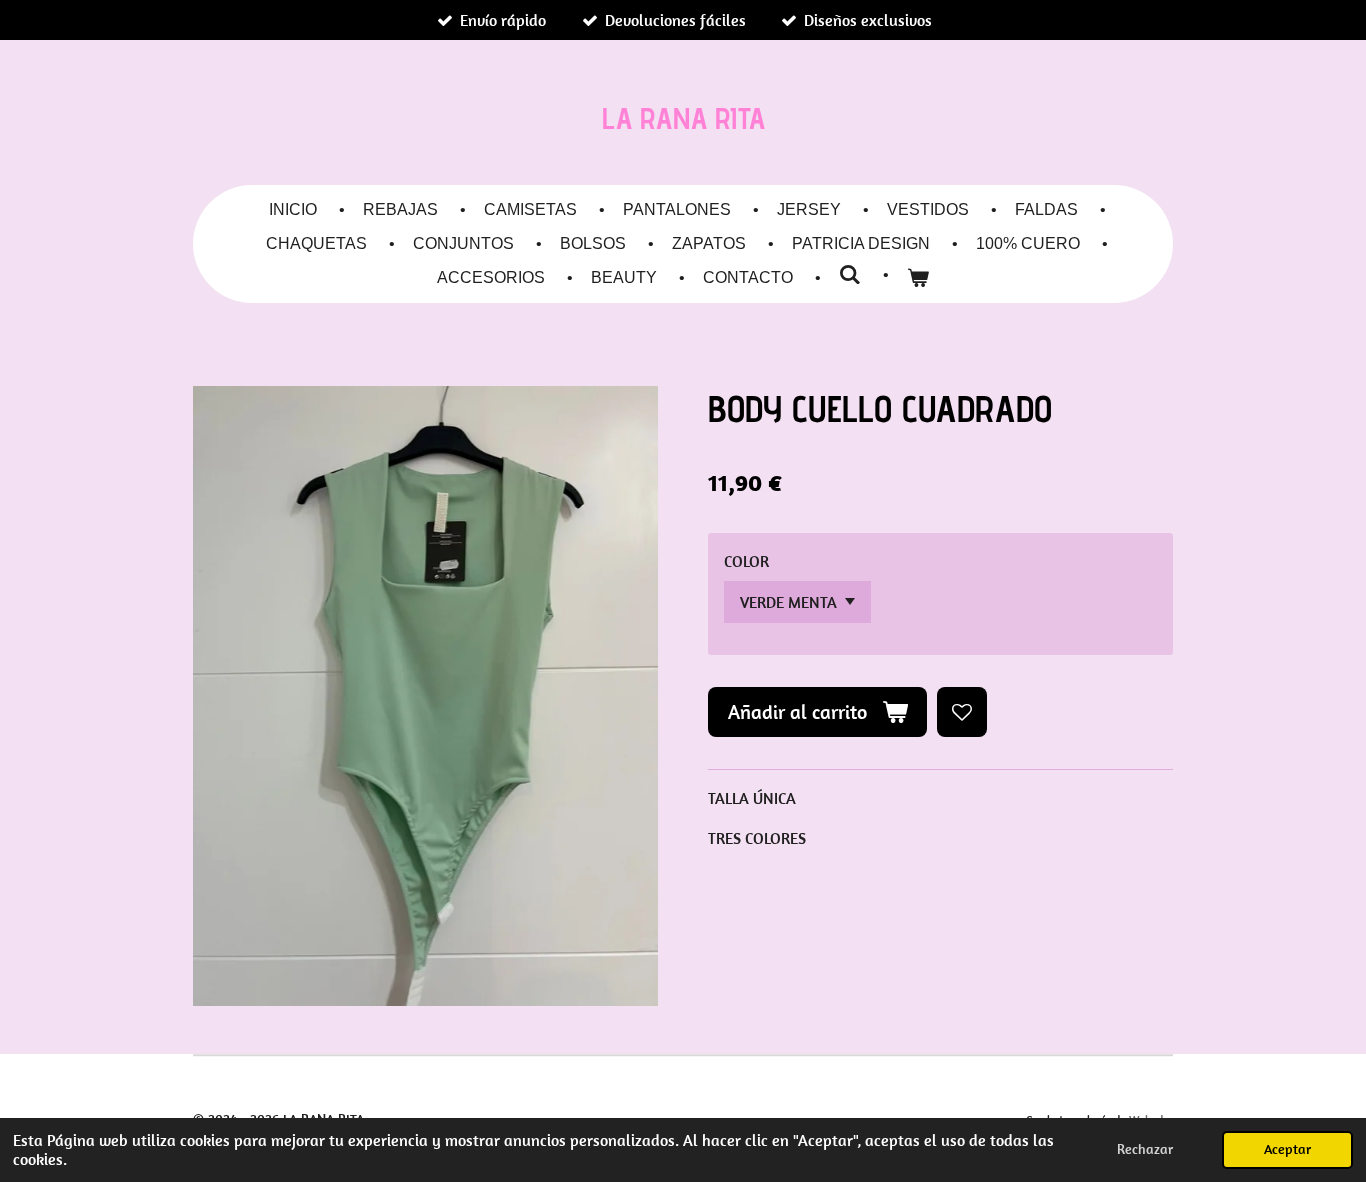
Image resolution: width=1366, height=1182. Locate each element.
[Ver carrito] (918, 278)
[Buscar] (850, 275)
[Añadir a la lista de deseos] (962, 712)
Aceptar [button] (1287, 1149)
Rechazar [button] (1145, 1149)
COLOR (746, 561)
